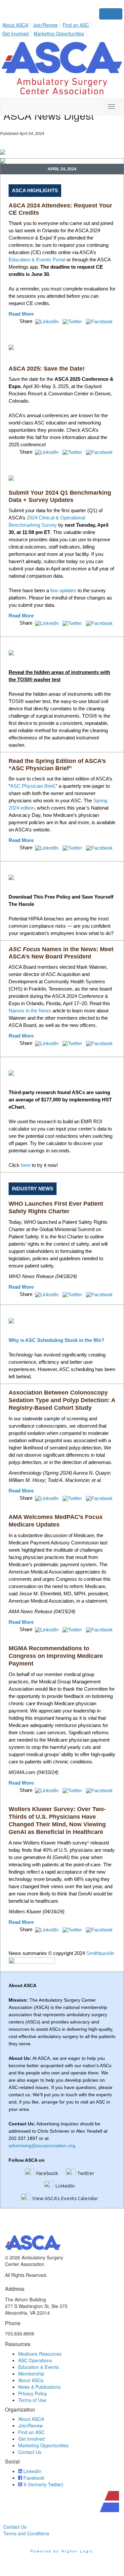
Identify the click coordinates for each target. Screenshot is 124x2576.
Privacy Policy (33, 2393)
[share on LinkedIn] (47, 321)
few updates (63, 590)
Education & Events (39, 2367)
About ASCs (31, 2380)
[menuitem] (17, 24)
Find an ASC (76, 25)
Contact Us (30, 2452)
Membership (31, 2374)
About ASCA (15, 25)
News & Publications (39, 2387)
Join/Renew (45, 25)
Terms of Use (32, 2400)
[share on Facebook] (100, 321)
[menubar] (62, 28)
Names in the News (30, 1011)
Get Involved (16, 33)
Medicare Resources (40, 2354)
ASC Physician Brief (32, 786)
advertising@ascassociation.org (42, 2146)
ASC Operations (35, 2360)
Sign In (111, 14)
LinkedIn (65, 2186)
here (26, 1165)
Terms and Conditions (26, 2533)
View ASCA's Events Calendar (65, 2198)
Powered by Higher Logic (62, 2551)
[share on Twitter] (73, 321)
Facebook (47, 2173)
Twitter (86, 2173)
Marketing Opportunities (59, 33)
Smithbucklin (100, 1953)
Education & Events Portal (37, 260)
